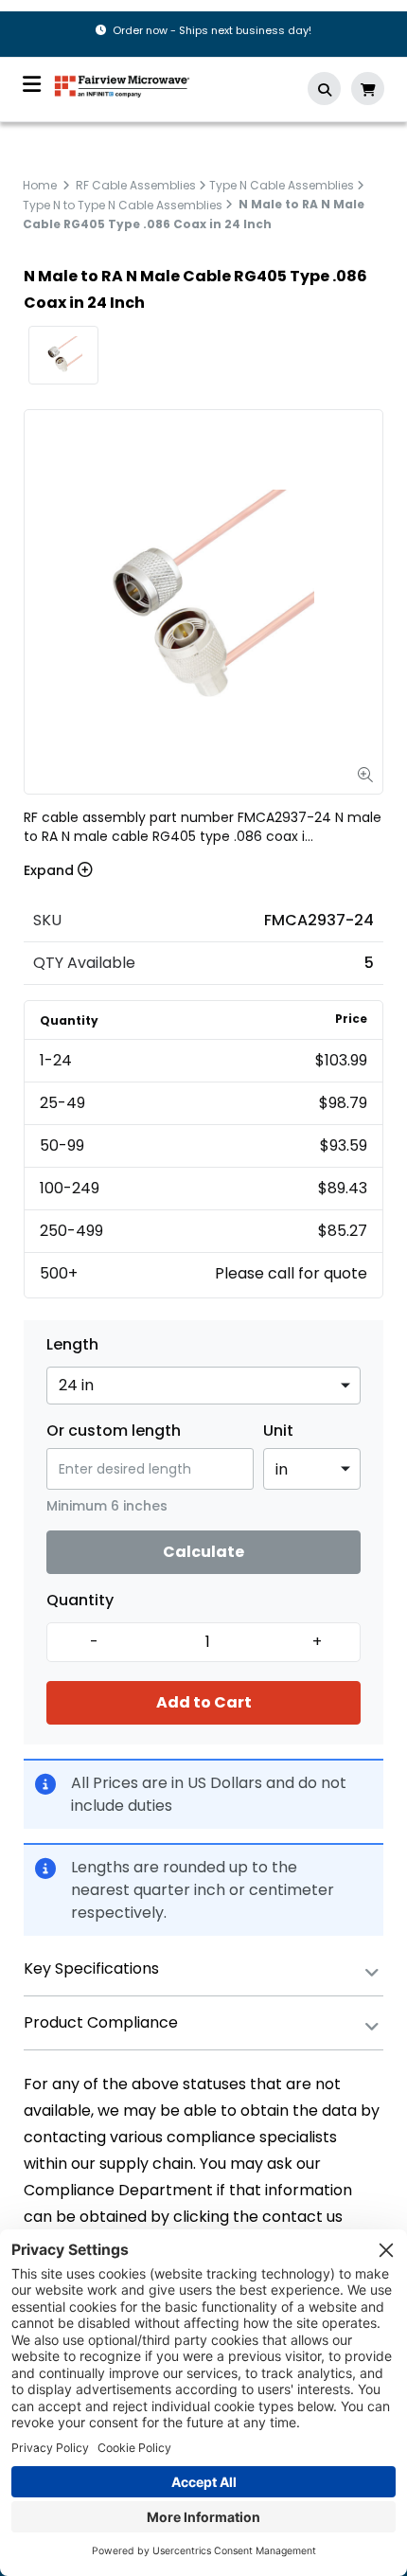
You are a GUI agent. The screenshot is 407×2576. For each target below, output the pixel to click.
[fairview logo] (122, 85)
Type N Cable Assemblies (282, 185)
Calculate (203, 1552)
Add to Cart (204, 1702)
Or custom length (114, 1431)
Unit (278, 1431)
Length (72, 1345)
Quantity (80, 1601)
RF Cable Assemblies (136, 185)
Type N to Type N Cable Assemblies (123, 204)
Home (40, 185)
